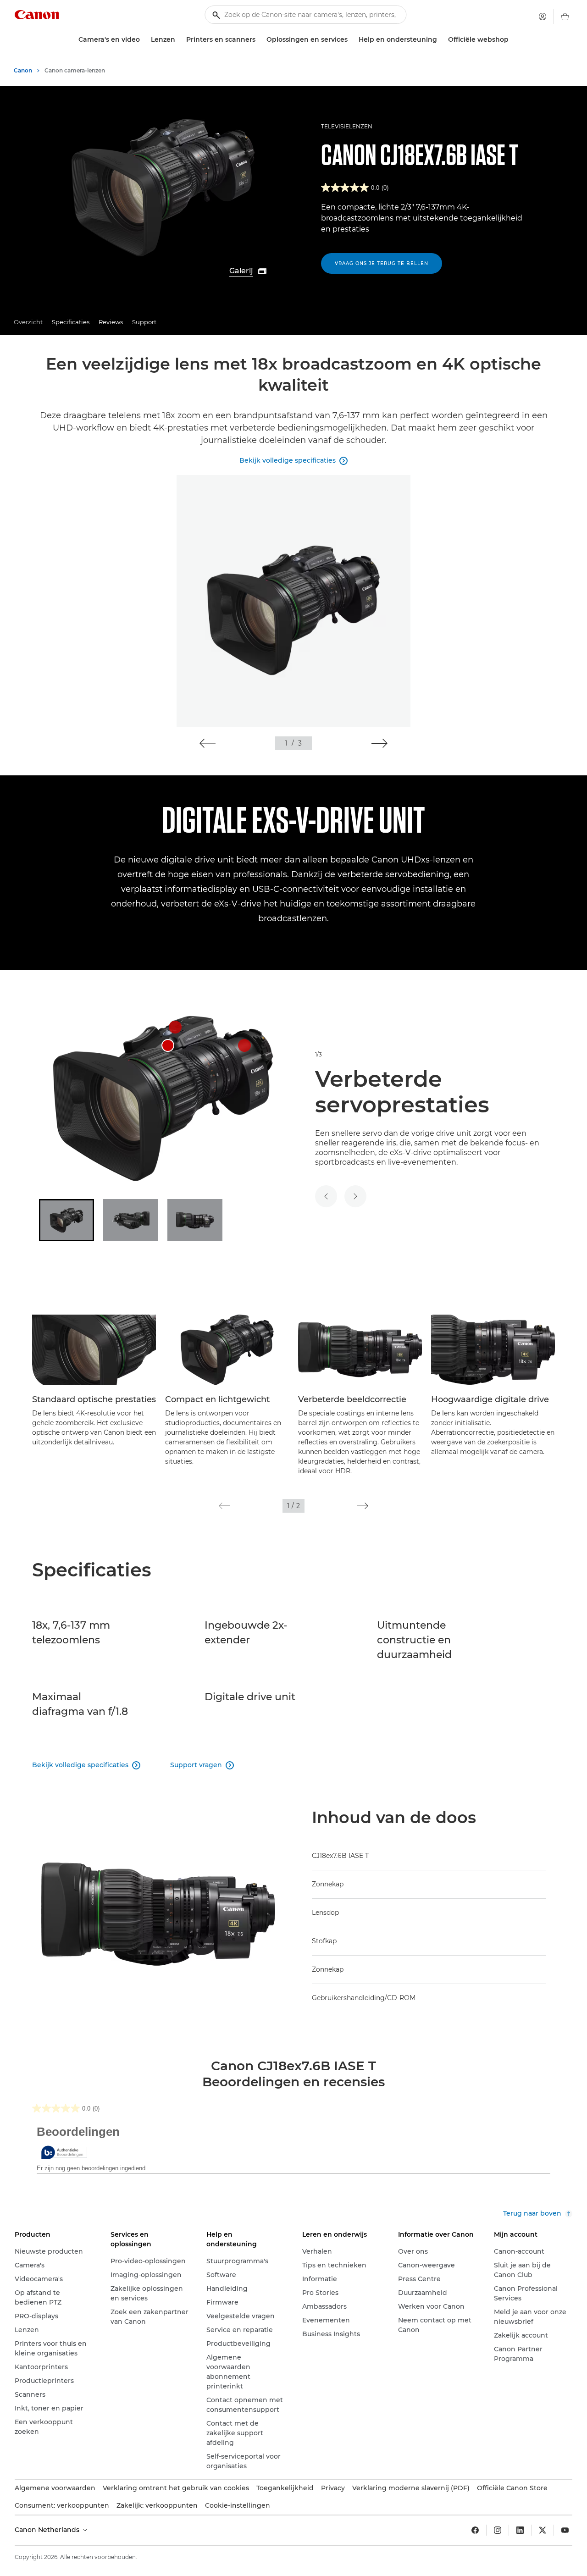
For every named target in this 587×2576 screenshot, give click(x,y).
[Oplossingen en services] (351, 40)
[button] (208, 743)
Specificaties (71, 322)
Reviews (111, 322)
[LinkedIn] (520, 2530)
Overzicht (28, 322)
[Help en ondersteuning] (441, 40)
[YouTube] (565, 2530)
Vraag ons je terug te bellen (382, 263)
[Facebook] (475, 2530)
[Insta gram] (498, 2530)
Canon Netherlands (48, 2530)
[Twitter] (543, 2530)
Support (144, 322)
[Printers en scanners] (259, 40)
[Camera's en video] (144, 40)
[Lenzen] (179, 40)
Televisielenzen (347, 126)
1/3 (318, 1054)
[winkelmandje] (565, 17)
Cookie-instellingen (238, 2505)
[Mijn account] (543, 17)
